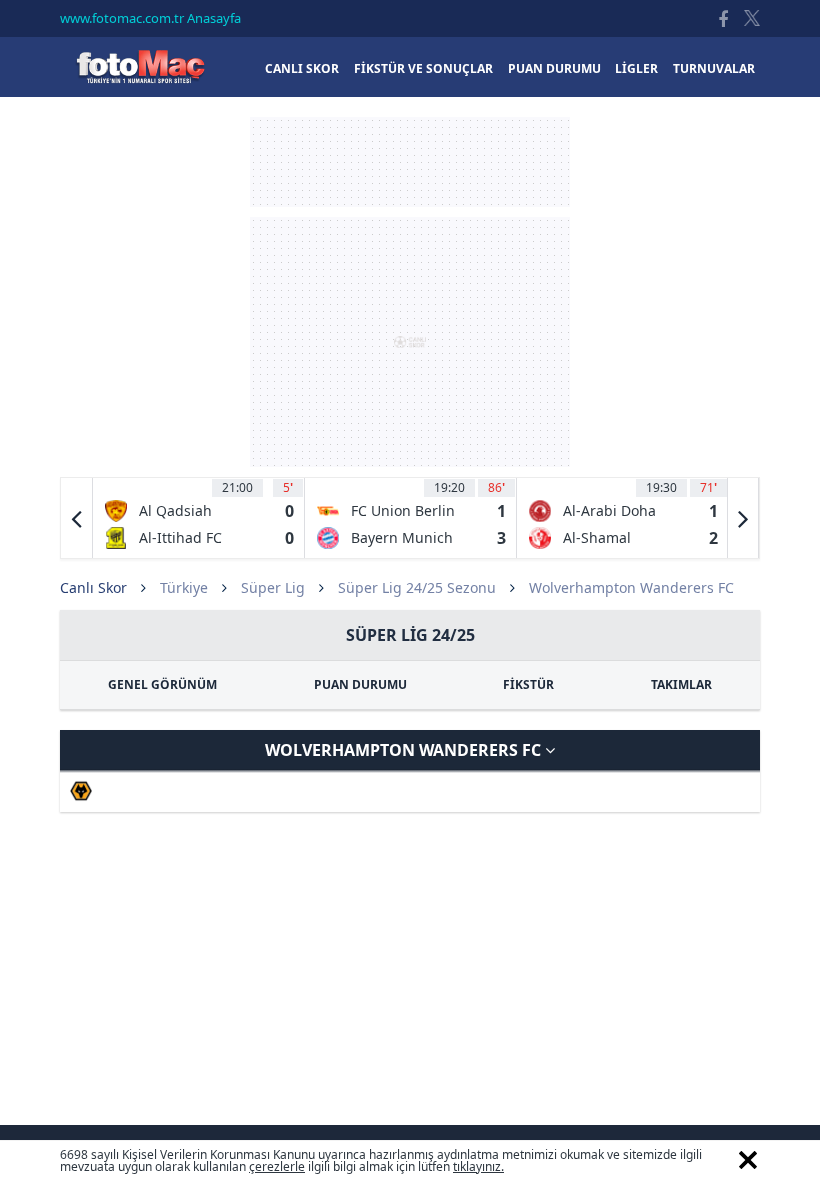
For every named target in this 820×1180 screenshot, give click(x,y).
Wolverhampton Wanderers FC (405, 750)
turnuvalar (714, 68)
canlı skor (302, 68)
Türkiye (184, 587)
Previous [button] (77, 518)
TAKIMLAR (681, 684)
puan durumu (554, 68)
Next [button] (743, 518)
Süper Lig (273, 587)
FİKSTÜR (528, 684)
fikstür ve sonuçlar (423, 68)
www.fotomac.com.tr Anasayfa (150, 18)
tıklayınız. (478, 1166)
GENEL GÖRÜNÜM (162, 684)
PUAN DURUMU (360, 684)
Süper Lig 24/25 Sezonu (417, 587)
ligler (636, 68)
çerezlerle (277, 1166)
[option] (199, 518)
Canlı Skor (140, 66)
